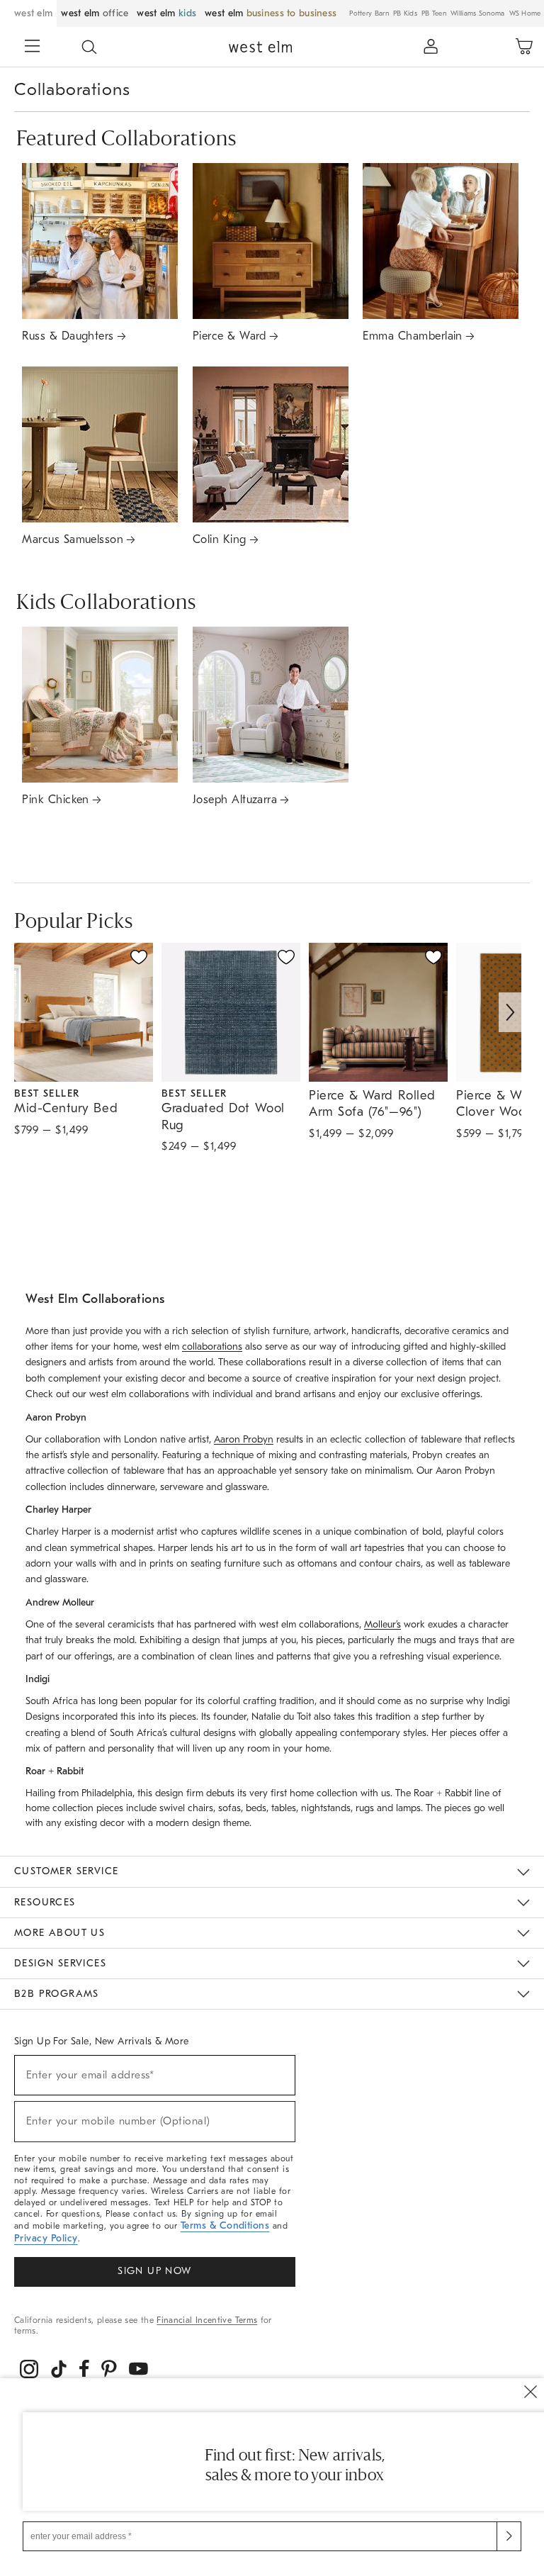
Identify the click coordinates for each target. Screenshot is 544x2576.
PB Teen (434, 13)
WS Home (525, 13)
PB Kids (405, 13)
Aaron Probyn (244, 1439)
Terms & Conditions (225, 2225)
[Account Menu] (431, 47)
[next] (510, 1012)
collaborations (212, 1346)
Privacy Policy (46, 2238)
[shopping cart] (524, 47)
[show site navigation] (32, 47)
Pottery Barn (369, 13)
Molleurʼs (382, 1624)
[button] (89, 47)
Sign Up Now (154, 2271)
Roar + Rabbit (443, 1793)
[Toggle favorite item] (139, 957)
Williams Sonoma (478, 13)
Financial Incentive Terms (207, 2320)
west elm (33, 13)
